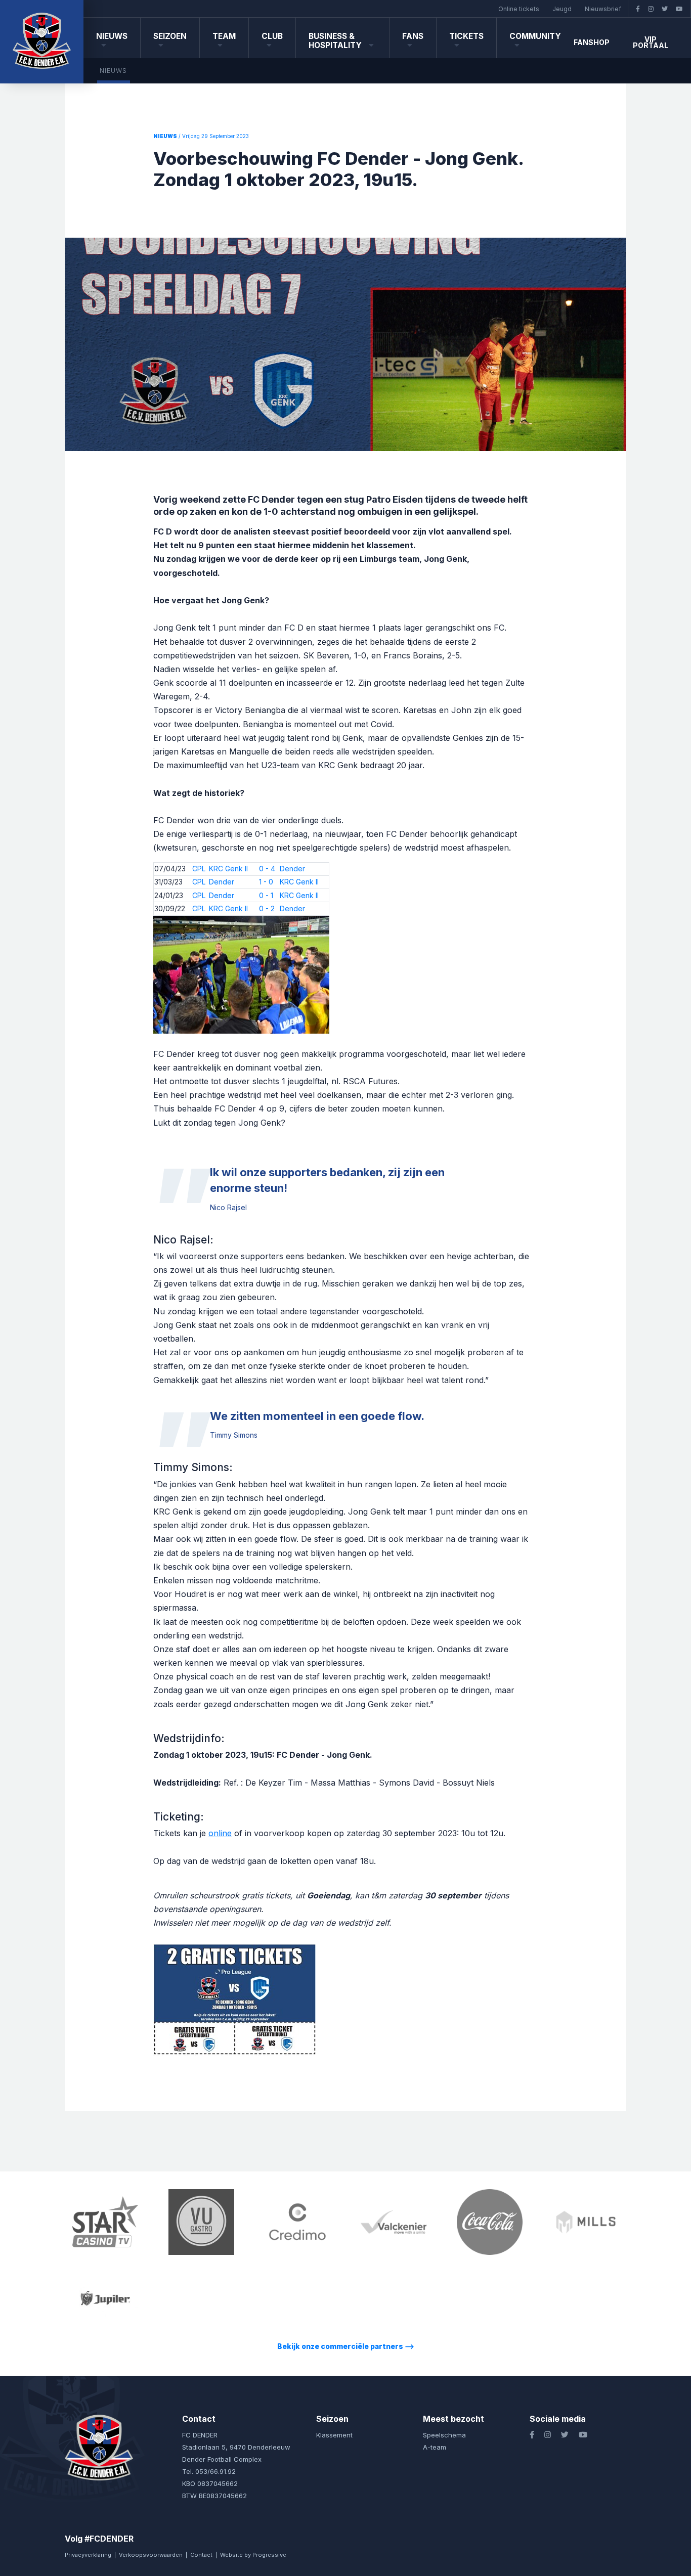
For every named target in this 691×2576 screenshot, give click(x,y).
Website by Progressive (253, 2555)
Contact (201, 2555)
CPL (199, 869)
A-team (435, 2447)
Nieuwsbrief (603, 9)
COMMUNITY (535, 36)
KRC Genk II (228, 869)
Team (224, 36)
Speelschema (444, 2435)
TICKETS (466, 36)
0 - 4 (267, 869)
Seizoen (170, 36)
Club (272, 36)
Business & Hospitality (336, 41)
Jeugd (562, 9)
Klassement (334, 2435)
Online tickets (519, 9)
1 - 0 (266, 882)
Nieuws (112, 36)
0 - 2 (267, 908)
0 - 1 (266, 895)
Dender (292, 869)
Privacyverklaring (88, 2555)
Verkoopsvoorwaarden (151, 2555)
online (220, 1833)
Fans (413, 36)
